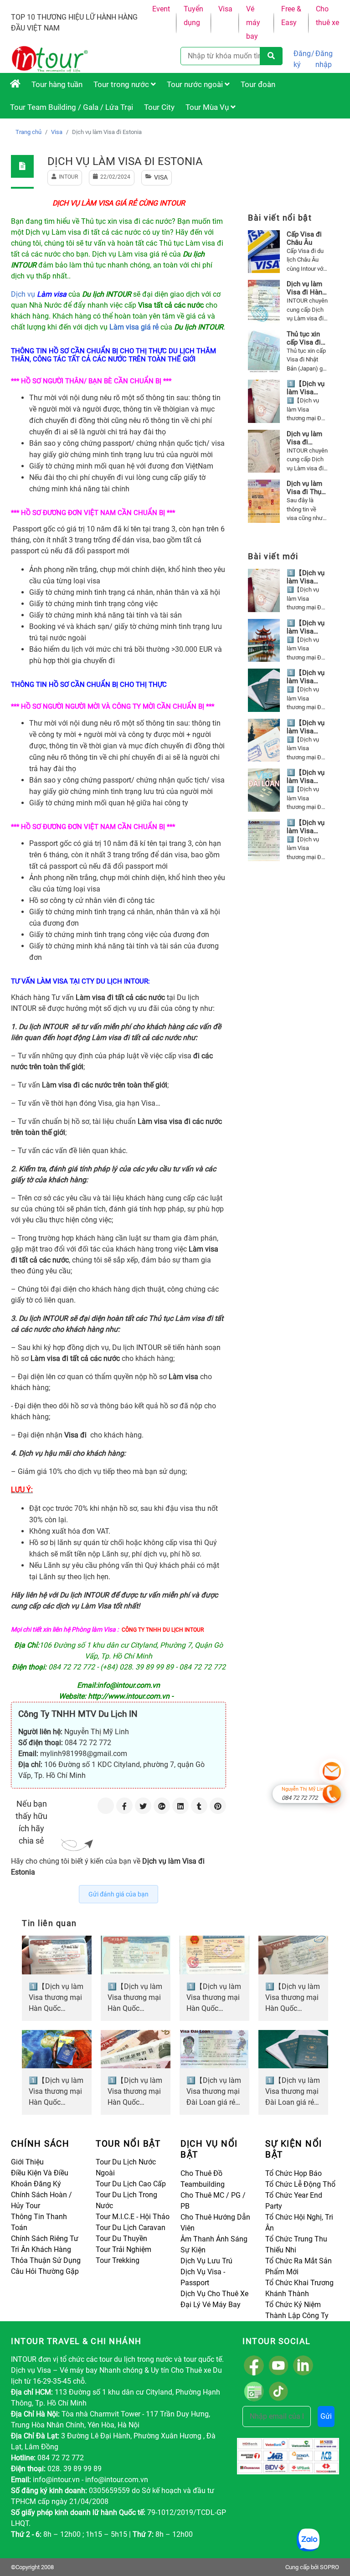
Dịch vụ (40, 294)
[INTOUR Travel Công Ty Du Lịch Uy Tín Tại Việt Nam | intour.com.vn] (15, 84)
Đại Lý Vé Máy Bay (211, 2305)
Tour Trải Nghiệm (124, 2249)
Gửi (326, 2416)
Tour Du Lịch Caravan (131, 2228)
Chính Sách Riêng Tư (45, 2239)
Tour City (159, 107)
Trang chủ (28, 132)
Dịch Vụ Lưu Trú (206, 2261)
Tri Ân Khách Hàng (41, 2249)
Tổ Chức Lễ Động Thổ (300, 2184)
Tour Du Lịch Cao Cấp (131, 2184)
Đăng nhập (324, 59)
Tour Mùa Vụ (208, 107)
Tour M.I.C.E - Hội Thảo (133, 2217)
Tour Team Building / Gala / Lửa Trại (72, 107)
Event (161, 9)
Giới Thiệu (27, 2162)
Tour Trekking (118, 2260)
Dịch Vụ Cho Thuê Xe (214, 2294)
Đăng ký (302, 59)
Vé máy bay (253, 23)
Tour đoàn (258, 84)
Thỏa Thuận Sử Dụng (46, 2260)
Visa (225, 9)
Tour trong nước (122, 84)
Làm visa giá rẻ (134, 327)
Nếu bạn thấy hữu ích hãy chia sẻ (31, 1822)
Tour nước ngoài (196, 84)
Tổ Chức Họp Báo (293, 2173)
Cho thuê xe (327, 16)
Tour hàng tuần (57, 84)
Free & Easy (291, 16)
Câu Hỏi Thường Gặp (45, 2271)
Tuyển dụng (193, 16)
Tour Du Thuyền (121, 2239)
